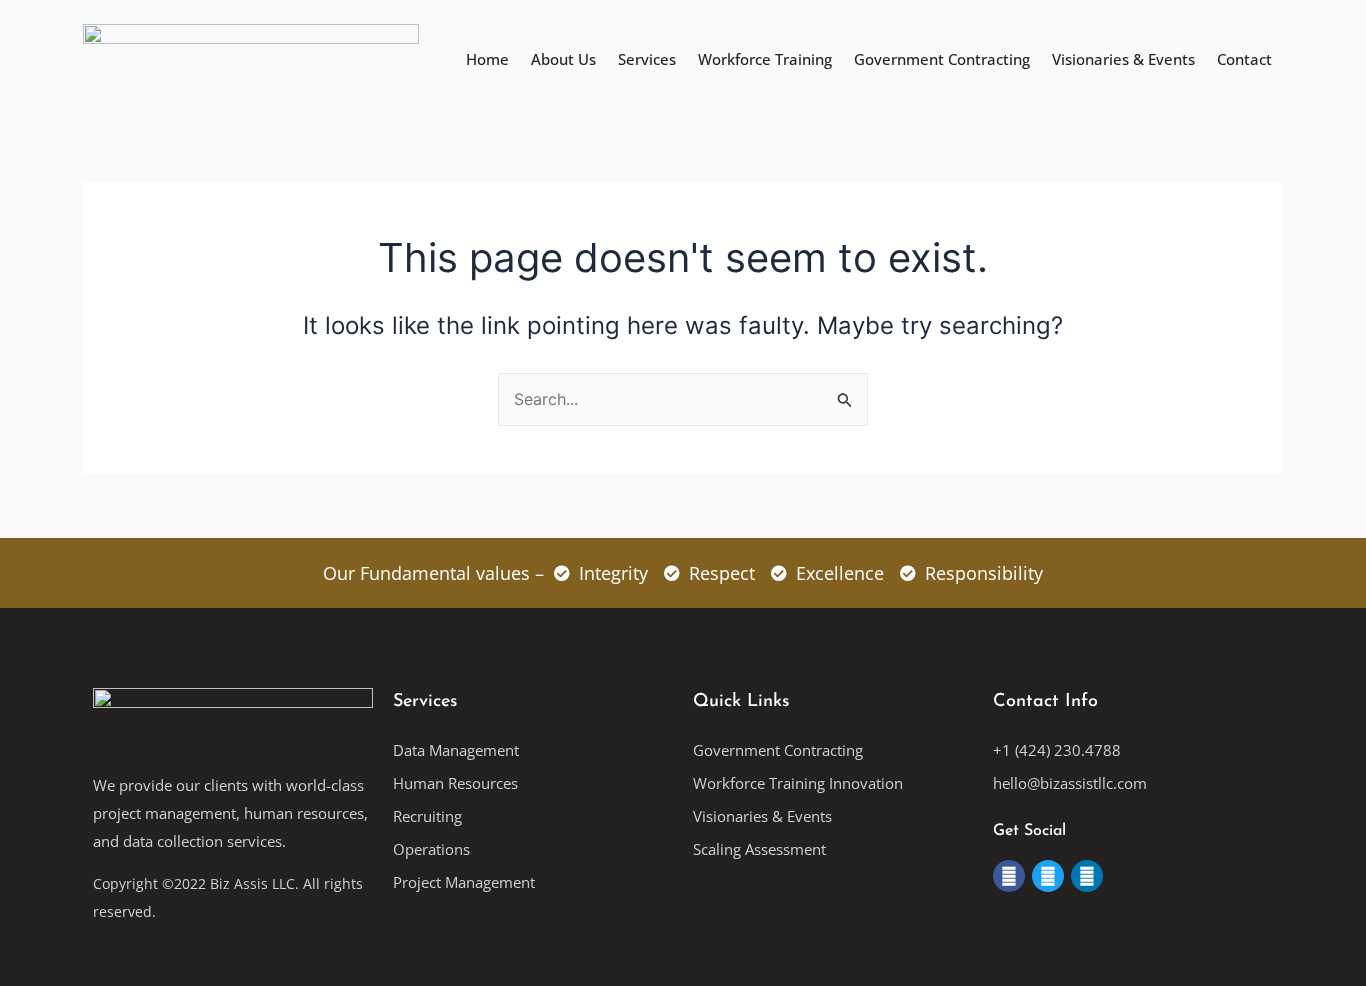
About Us (563, 59)
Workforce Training (765, 59)
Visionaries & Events (1123, 59)
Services (647, 59)
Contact (1244, 59)
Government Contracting (942, 59)
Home (487, 59)
